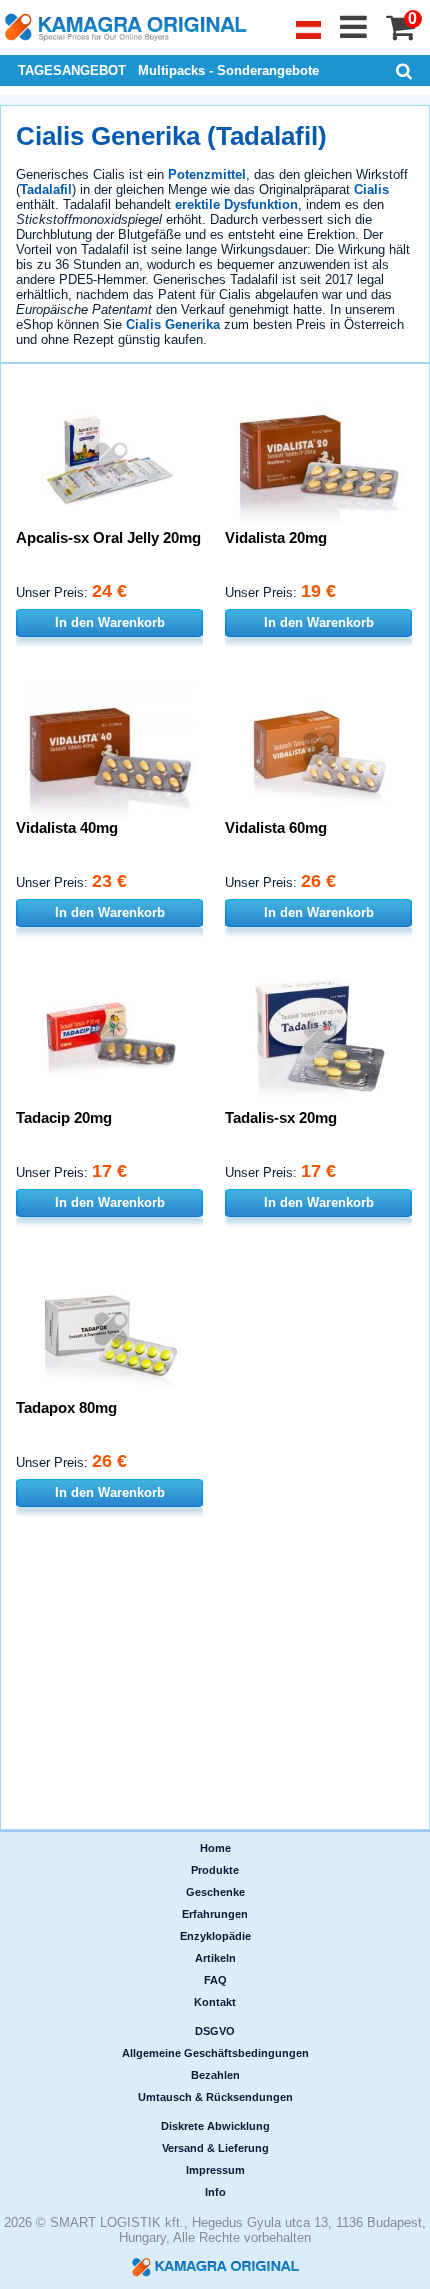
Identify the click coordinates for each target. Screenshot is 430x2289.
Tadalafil (46, 189)
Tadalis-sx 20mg (281, 1117)
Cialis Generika (173, 324)
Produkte (215, 1870)
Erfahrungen (215, 1914)
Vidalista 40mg (67, 827)
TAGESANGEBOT (72, 70)
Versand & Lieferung (215, 2148)
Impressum (215, 2170)
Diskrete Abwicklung (215, 2126)
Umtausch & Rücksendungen (215, 2097)
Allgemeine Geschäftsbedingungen (215, 2053)
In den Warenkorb (110, 622)
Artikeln (215, 1958)
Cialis (371, 189)
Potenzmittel (207, 174)
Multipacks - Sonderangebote (228, 70)
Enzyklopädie (215, 1936)
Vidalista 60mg (276, 827)
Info (215, 2192)
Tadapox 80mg (66, 1407)
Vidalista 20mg (276, 537)
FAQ (215, 1980)
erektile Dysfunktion (236, 204)
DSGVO (215, 2031)
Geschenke (215, 1892)
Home (215, 1848)
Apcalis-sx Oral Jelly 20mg (108, 537)
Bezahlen (215, 2075)
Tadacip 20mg (64, 1117)
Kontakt (215, 2002)
